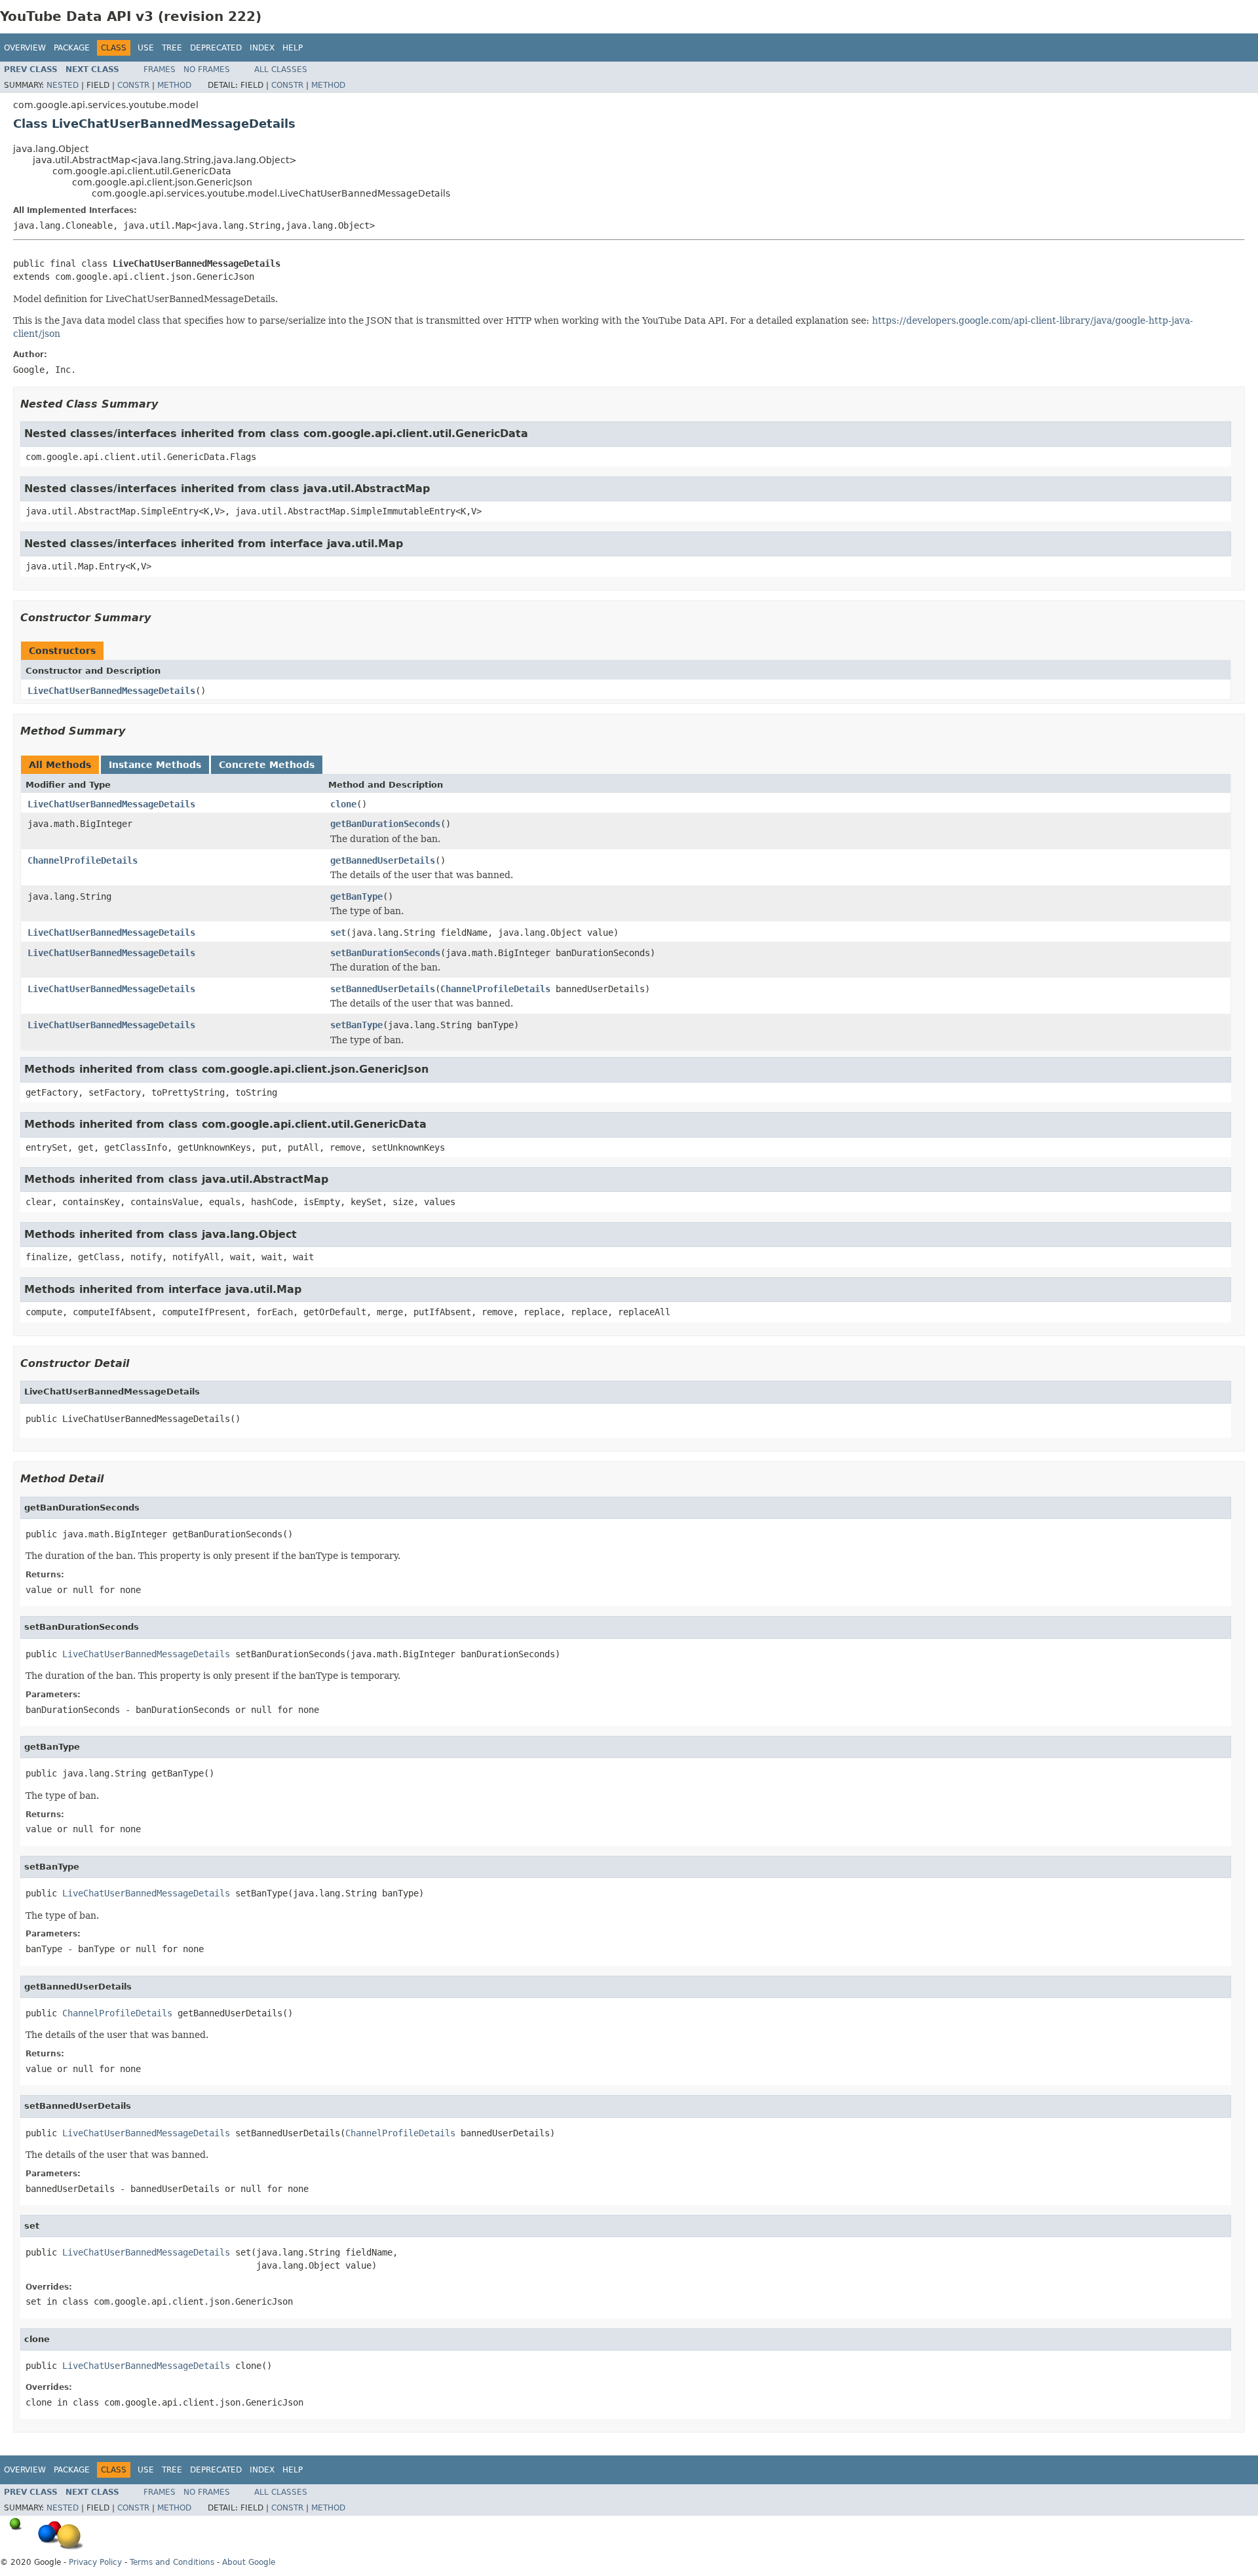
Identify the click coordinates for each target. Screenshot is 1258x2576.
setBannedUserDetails (383, 989)
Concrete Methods (267, 765)
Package (72, 48)
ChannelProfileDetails (83, 860)
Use (146, 48)
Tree (172, 48)
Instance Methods (155, 765)
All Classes (281, 69)
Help (293, 48)
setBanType (356, 1025)
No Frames (207, 69)
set (338, 932)
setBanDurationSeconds (385, 953)
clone (343, 804)
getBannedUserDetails (383, 860)
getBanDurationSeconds (385, 824)
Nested (63, 85)
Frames (160, 69)
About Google (249, 2562)
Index (262, 48)
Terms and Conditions (172, 2562)
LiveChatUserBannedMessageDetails (111, 691)
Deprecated (216, 48)
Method (174, 85)
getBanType (356, 896)
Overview (25, 48)
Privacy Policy (95, 2562)
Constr (133, 85)
